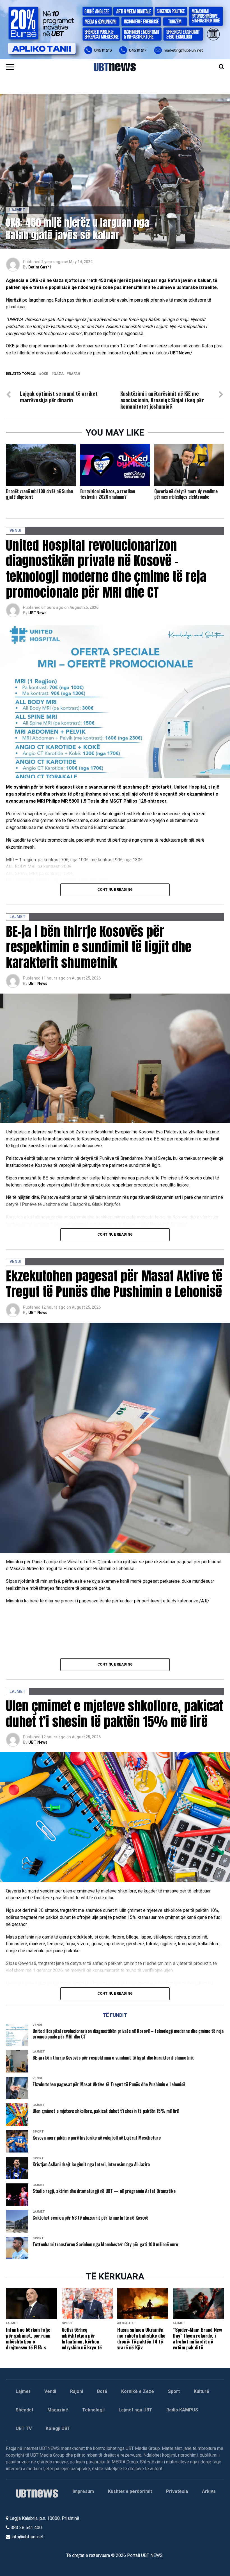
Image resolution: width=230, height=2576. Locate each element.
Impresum (83, 2491)
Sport (174, 2391)
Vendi (50, 2391)
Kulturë (202, 2391)
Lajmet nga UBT (135, 2410)
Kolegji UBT (58, 2428)
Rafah (74, 374)
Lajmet (23, 2391)
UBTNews (37, 613)
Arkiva (209, 2491)
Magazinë (58, 2410)
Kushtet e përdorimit (130, 2491)
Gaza (59, 374)
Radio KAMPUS (182, 2410)
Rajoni (77, 2391)
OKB (45, 374)
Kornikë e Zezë (138, 2391)
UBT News (38, 983)
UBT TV (24, 2428)
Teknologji (93, 2410)
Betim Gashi (40, 267)
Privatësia (177, 2491)
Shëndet (25, 2410)
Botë (102, 2391)
